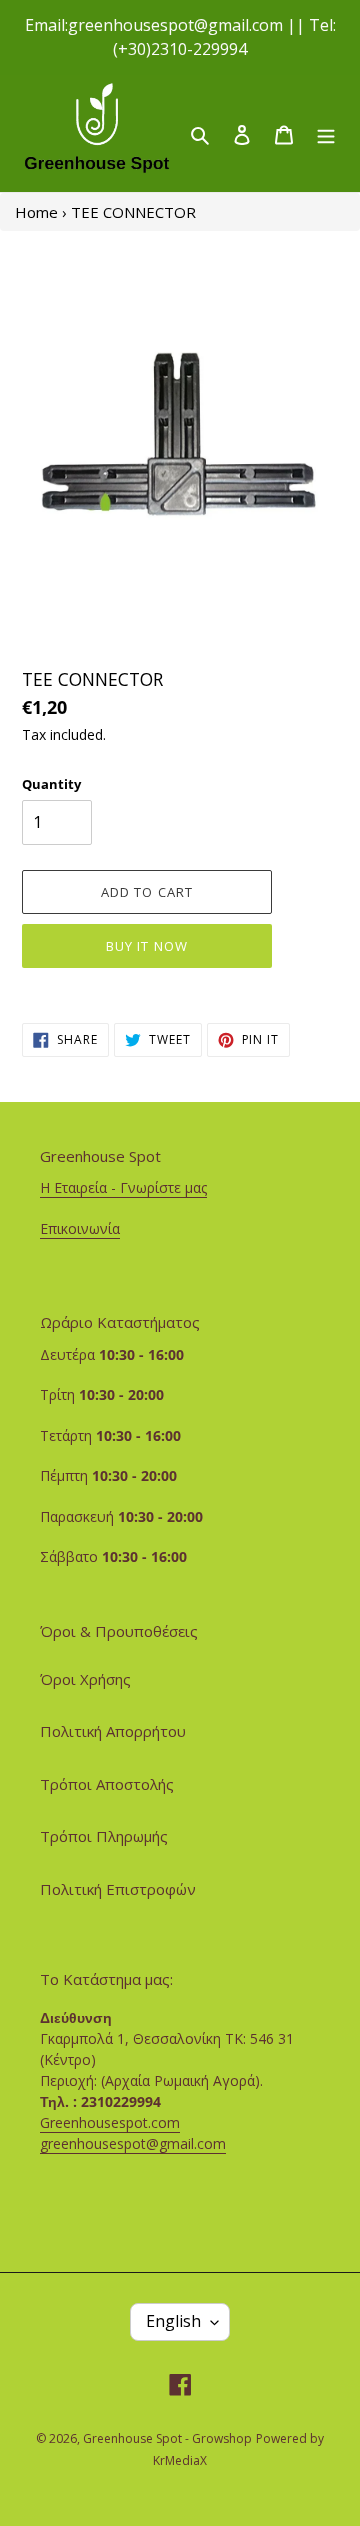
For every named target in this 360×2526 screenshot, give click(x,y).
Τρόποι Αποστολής (107, 1784)
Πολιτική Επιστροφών (118, 1889)
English (173, 2321)
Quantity (51, 784)
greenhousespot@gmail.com (133, 2143)
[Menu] (326, 133)
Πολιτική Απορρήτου (113, 1731)
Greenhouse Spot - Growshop (167, 2438)
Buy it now (146, 946)
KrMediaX (180, 2460)
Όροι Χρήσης (85, 1679)
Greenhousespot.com (110, 2122)
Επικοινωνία (80, 1228)
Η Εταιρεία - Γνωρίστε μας (123, 1187)
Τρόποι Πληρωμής (104, 1836)
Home (36, 212)
